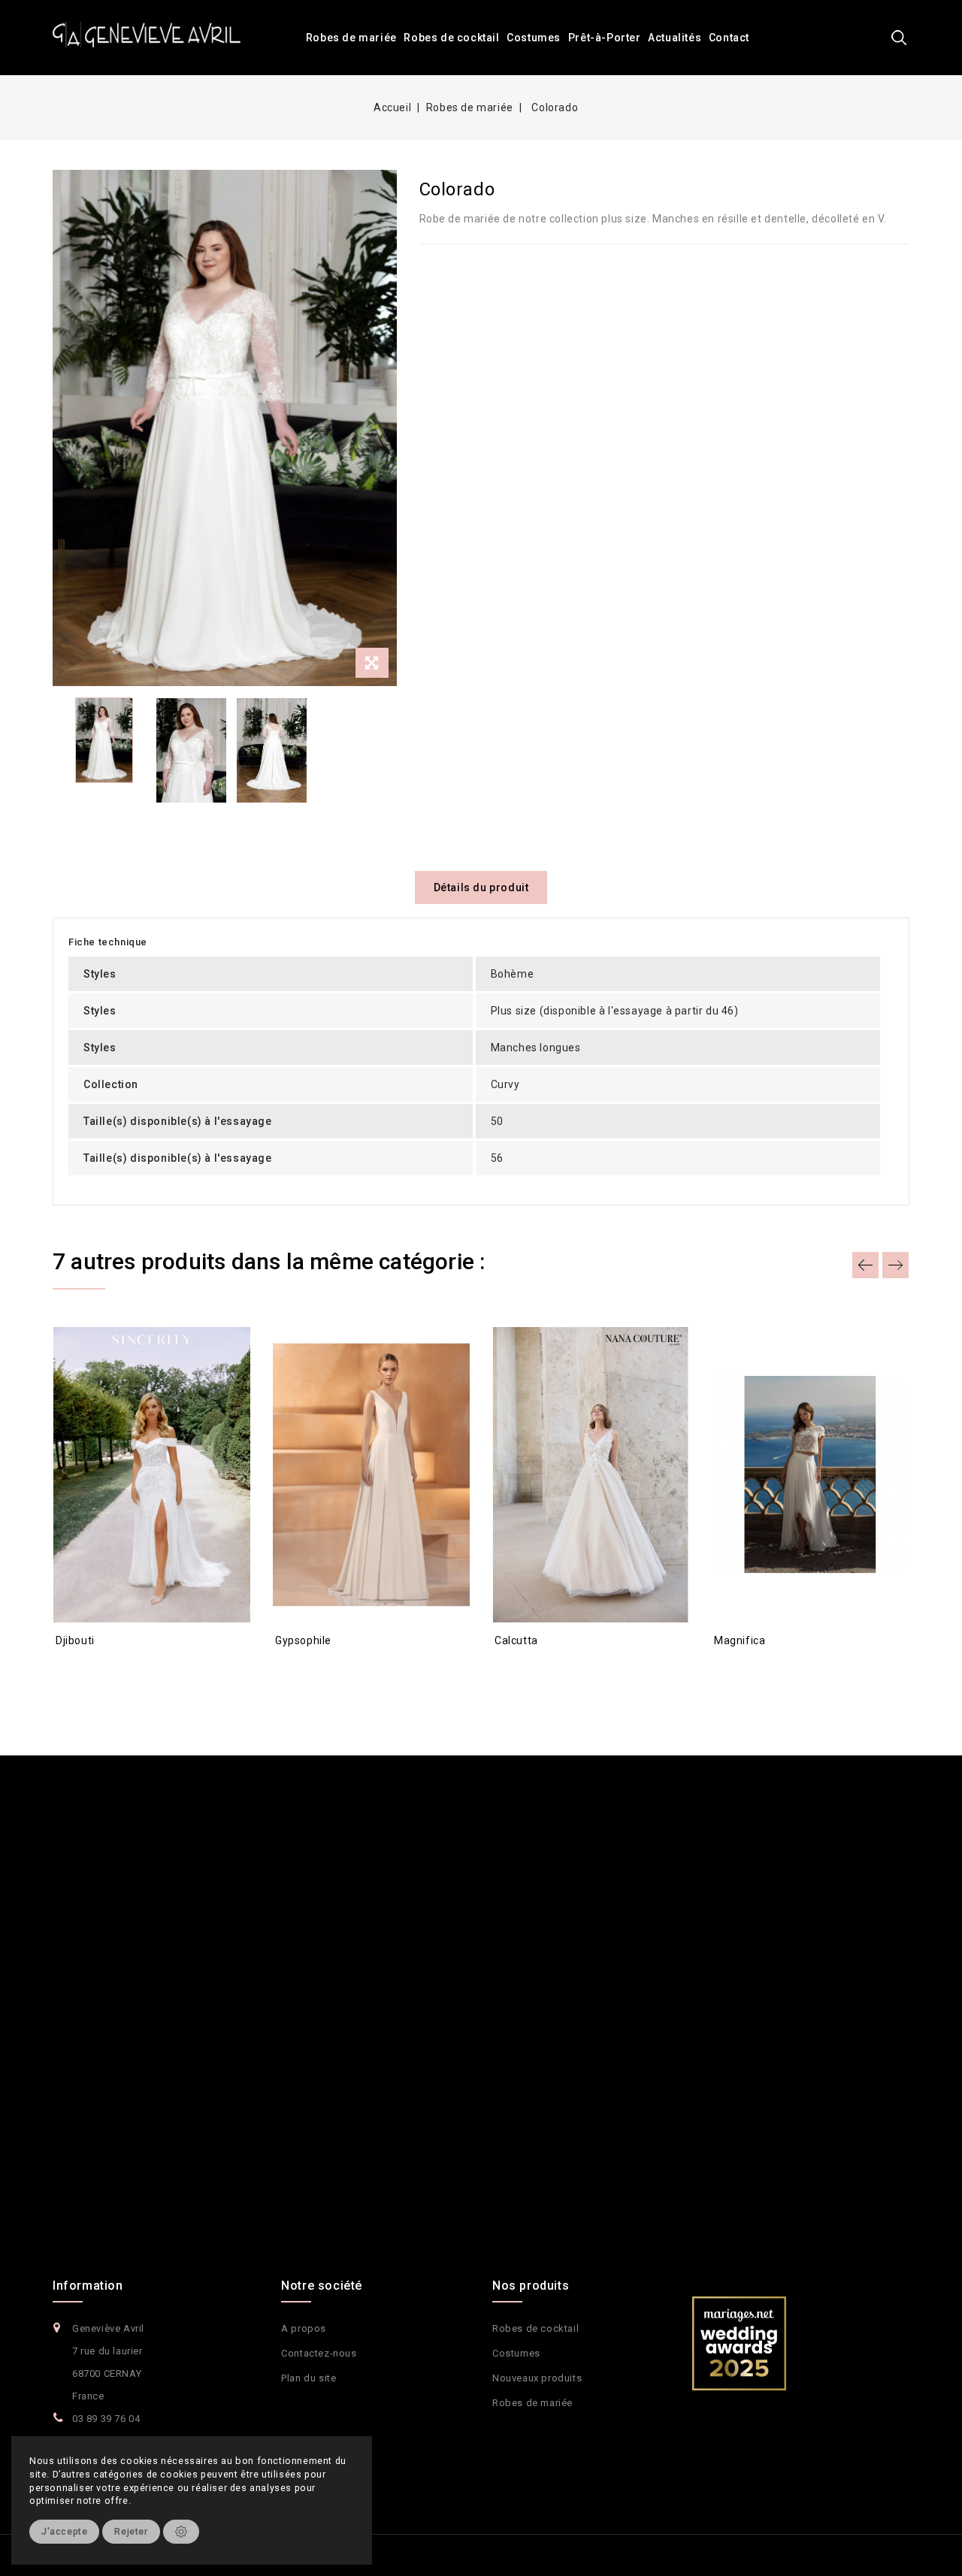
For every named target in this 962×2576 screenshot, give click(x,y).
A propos (304, 2328)
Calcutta (516, 1640)
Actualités (675, 38)
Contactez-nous (319, 2353)
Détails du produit (481, 887)
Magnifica (740, 1640)
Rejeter (131, 2531)
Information (88, 2286)
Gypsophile (303, 1640)
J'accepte (64, 2531)
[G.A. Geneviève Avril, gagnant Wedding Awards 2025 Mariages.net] (739, 2343)
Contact (729, 38)
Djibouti (75, 1640)
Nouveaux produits (537, 2378)
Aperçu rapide (80, 1667)
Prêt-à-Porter (605, 38)
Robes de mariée (351, 38)
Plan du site (309, 2378)
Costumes (534, 38)
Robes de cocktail (451, 38)
